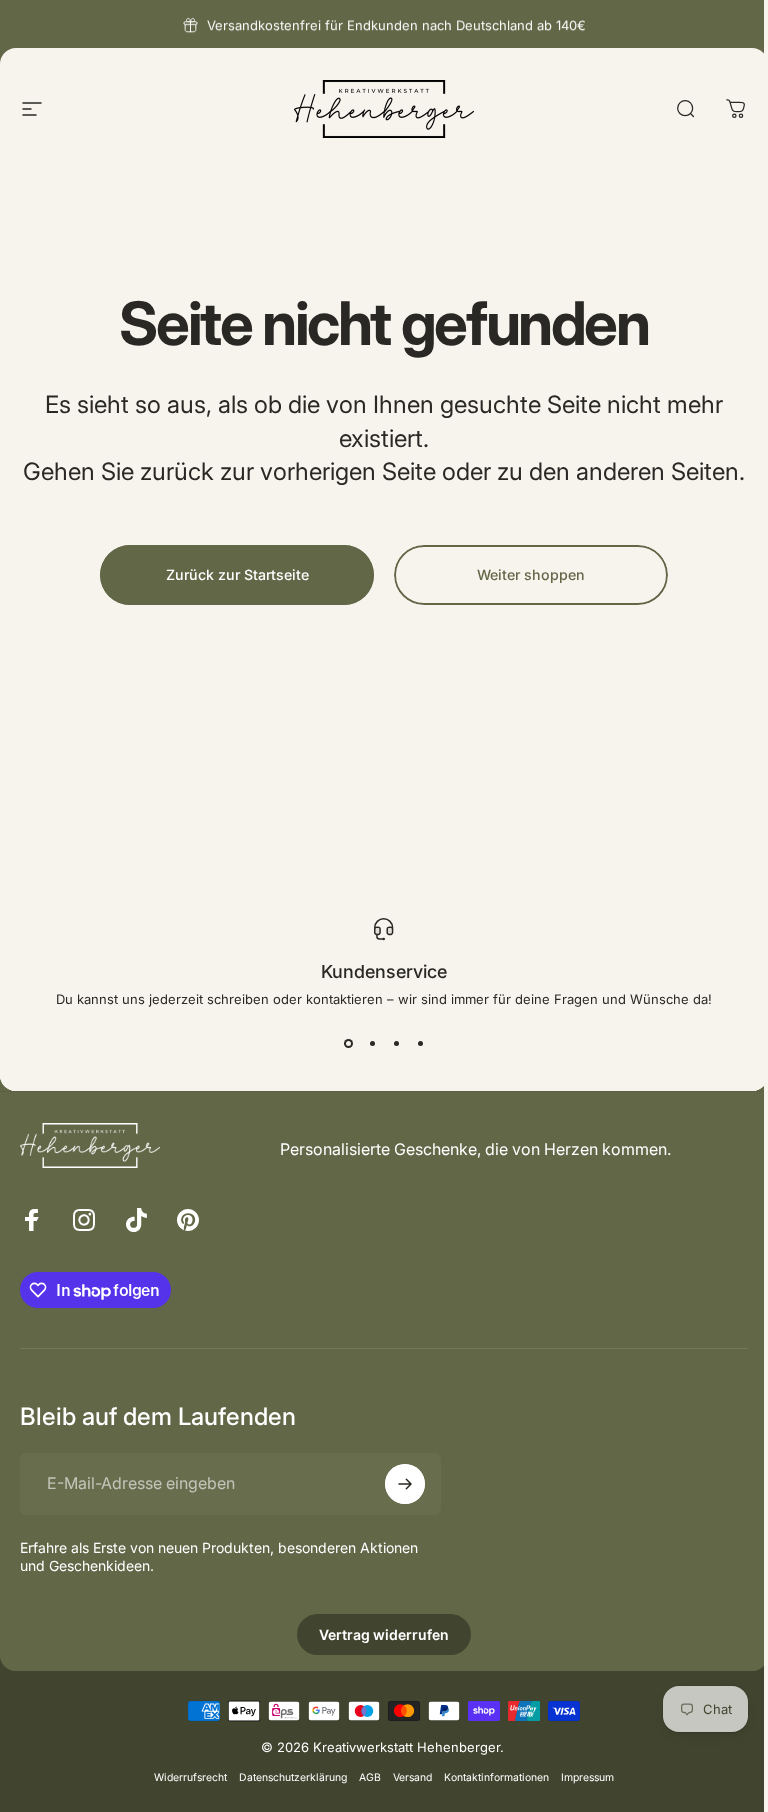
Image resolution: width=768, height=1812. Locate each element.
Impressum (587, 1777)
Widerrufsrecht (190, 1777)
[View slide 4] (420, 1043)
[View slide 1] (348, 1043)
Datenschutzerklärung (293, 1777)
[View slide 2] (372, 1043)
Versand (412, 1777)
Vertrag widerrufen (384, 1634)
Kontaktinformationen (496, 1777)
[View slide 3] (396, 1043)
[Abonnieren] (405, 1484)
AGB (370, 1777)
